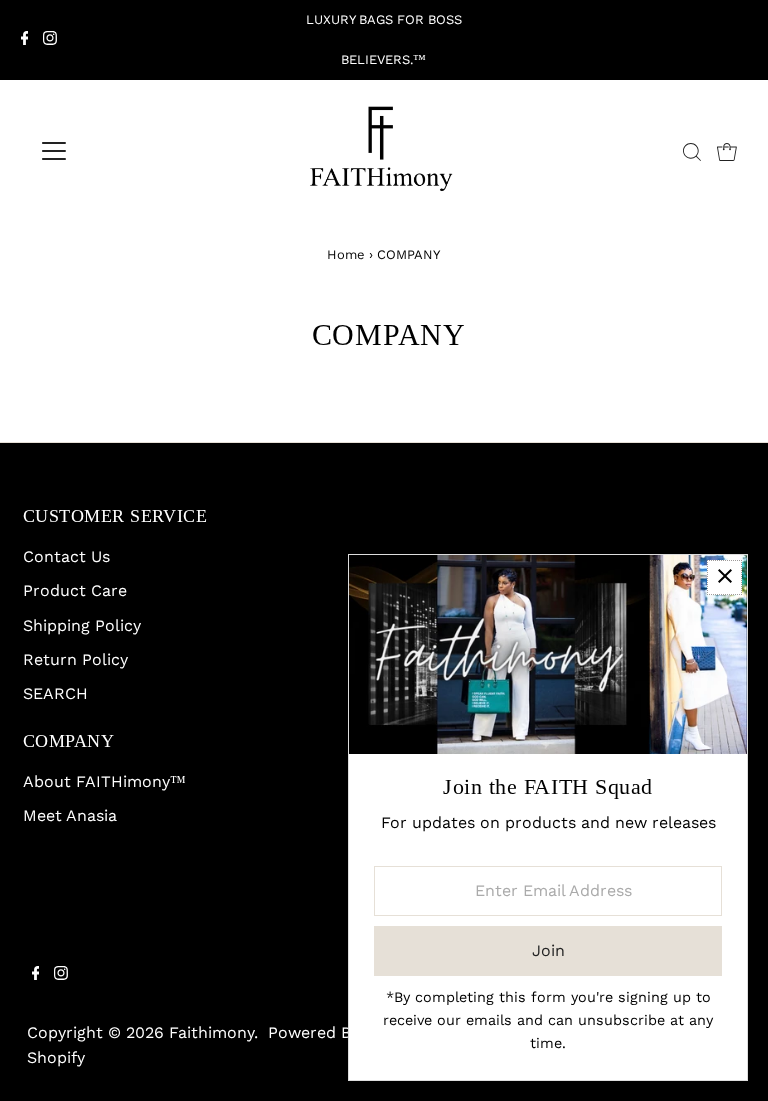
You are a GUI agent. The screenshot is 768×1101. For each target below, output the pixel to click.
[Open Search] (692, 152)
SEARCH (55, 693)
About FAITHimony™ (104, 781)
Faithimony (211, 1032)
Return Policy (75, 659)
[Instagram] (50, 40)
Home (346, 254)
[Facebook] (25, 40)
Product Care (75, 590)
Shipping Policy (82, 625)
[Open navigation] (113, 151)
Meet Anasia (70, 815)
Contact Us (66, 556)
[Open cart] (727, 151)
